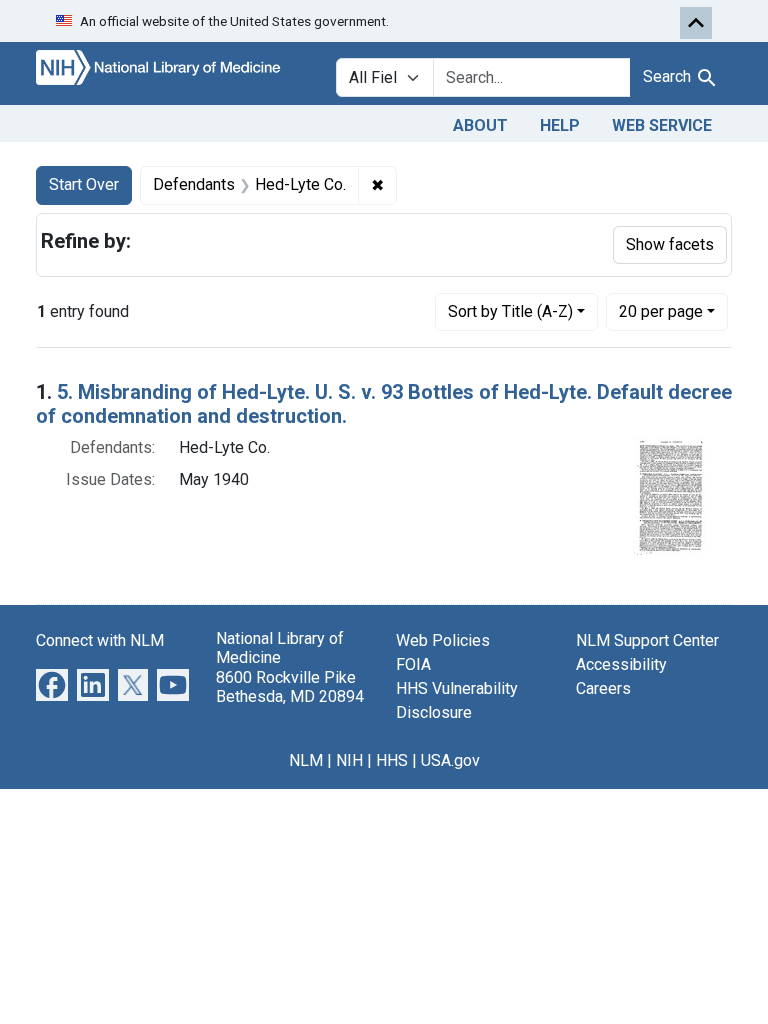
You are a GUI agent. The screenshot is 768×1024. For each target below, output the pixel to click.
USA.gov (450, 760)
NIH (349, 760)
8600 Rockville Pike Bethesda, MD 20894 (290, 687)
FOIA (413, 664)
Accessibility (621, 664)
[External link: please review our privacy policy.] (52, 684)
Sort (510, 311)
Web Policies (443, 640)
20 (661, 311)
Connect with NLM (100, 640)
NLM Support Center (647, 640)
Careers (603, 688)
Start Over (84, 184)
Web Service (662, 125)
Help (560, 125)
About (480, 125)
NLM (306, 760)
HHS (392, 760)
